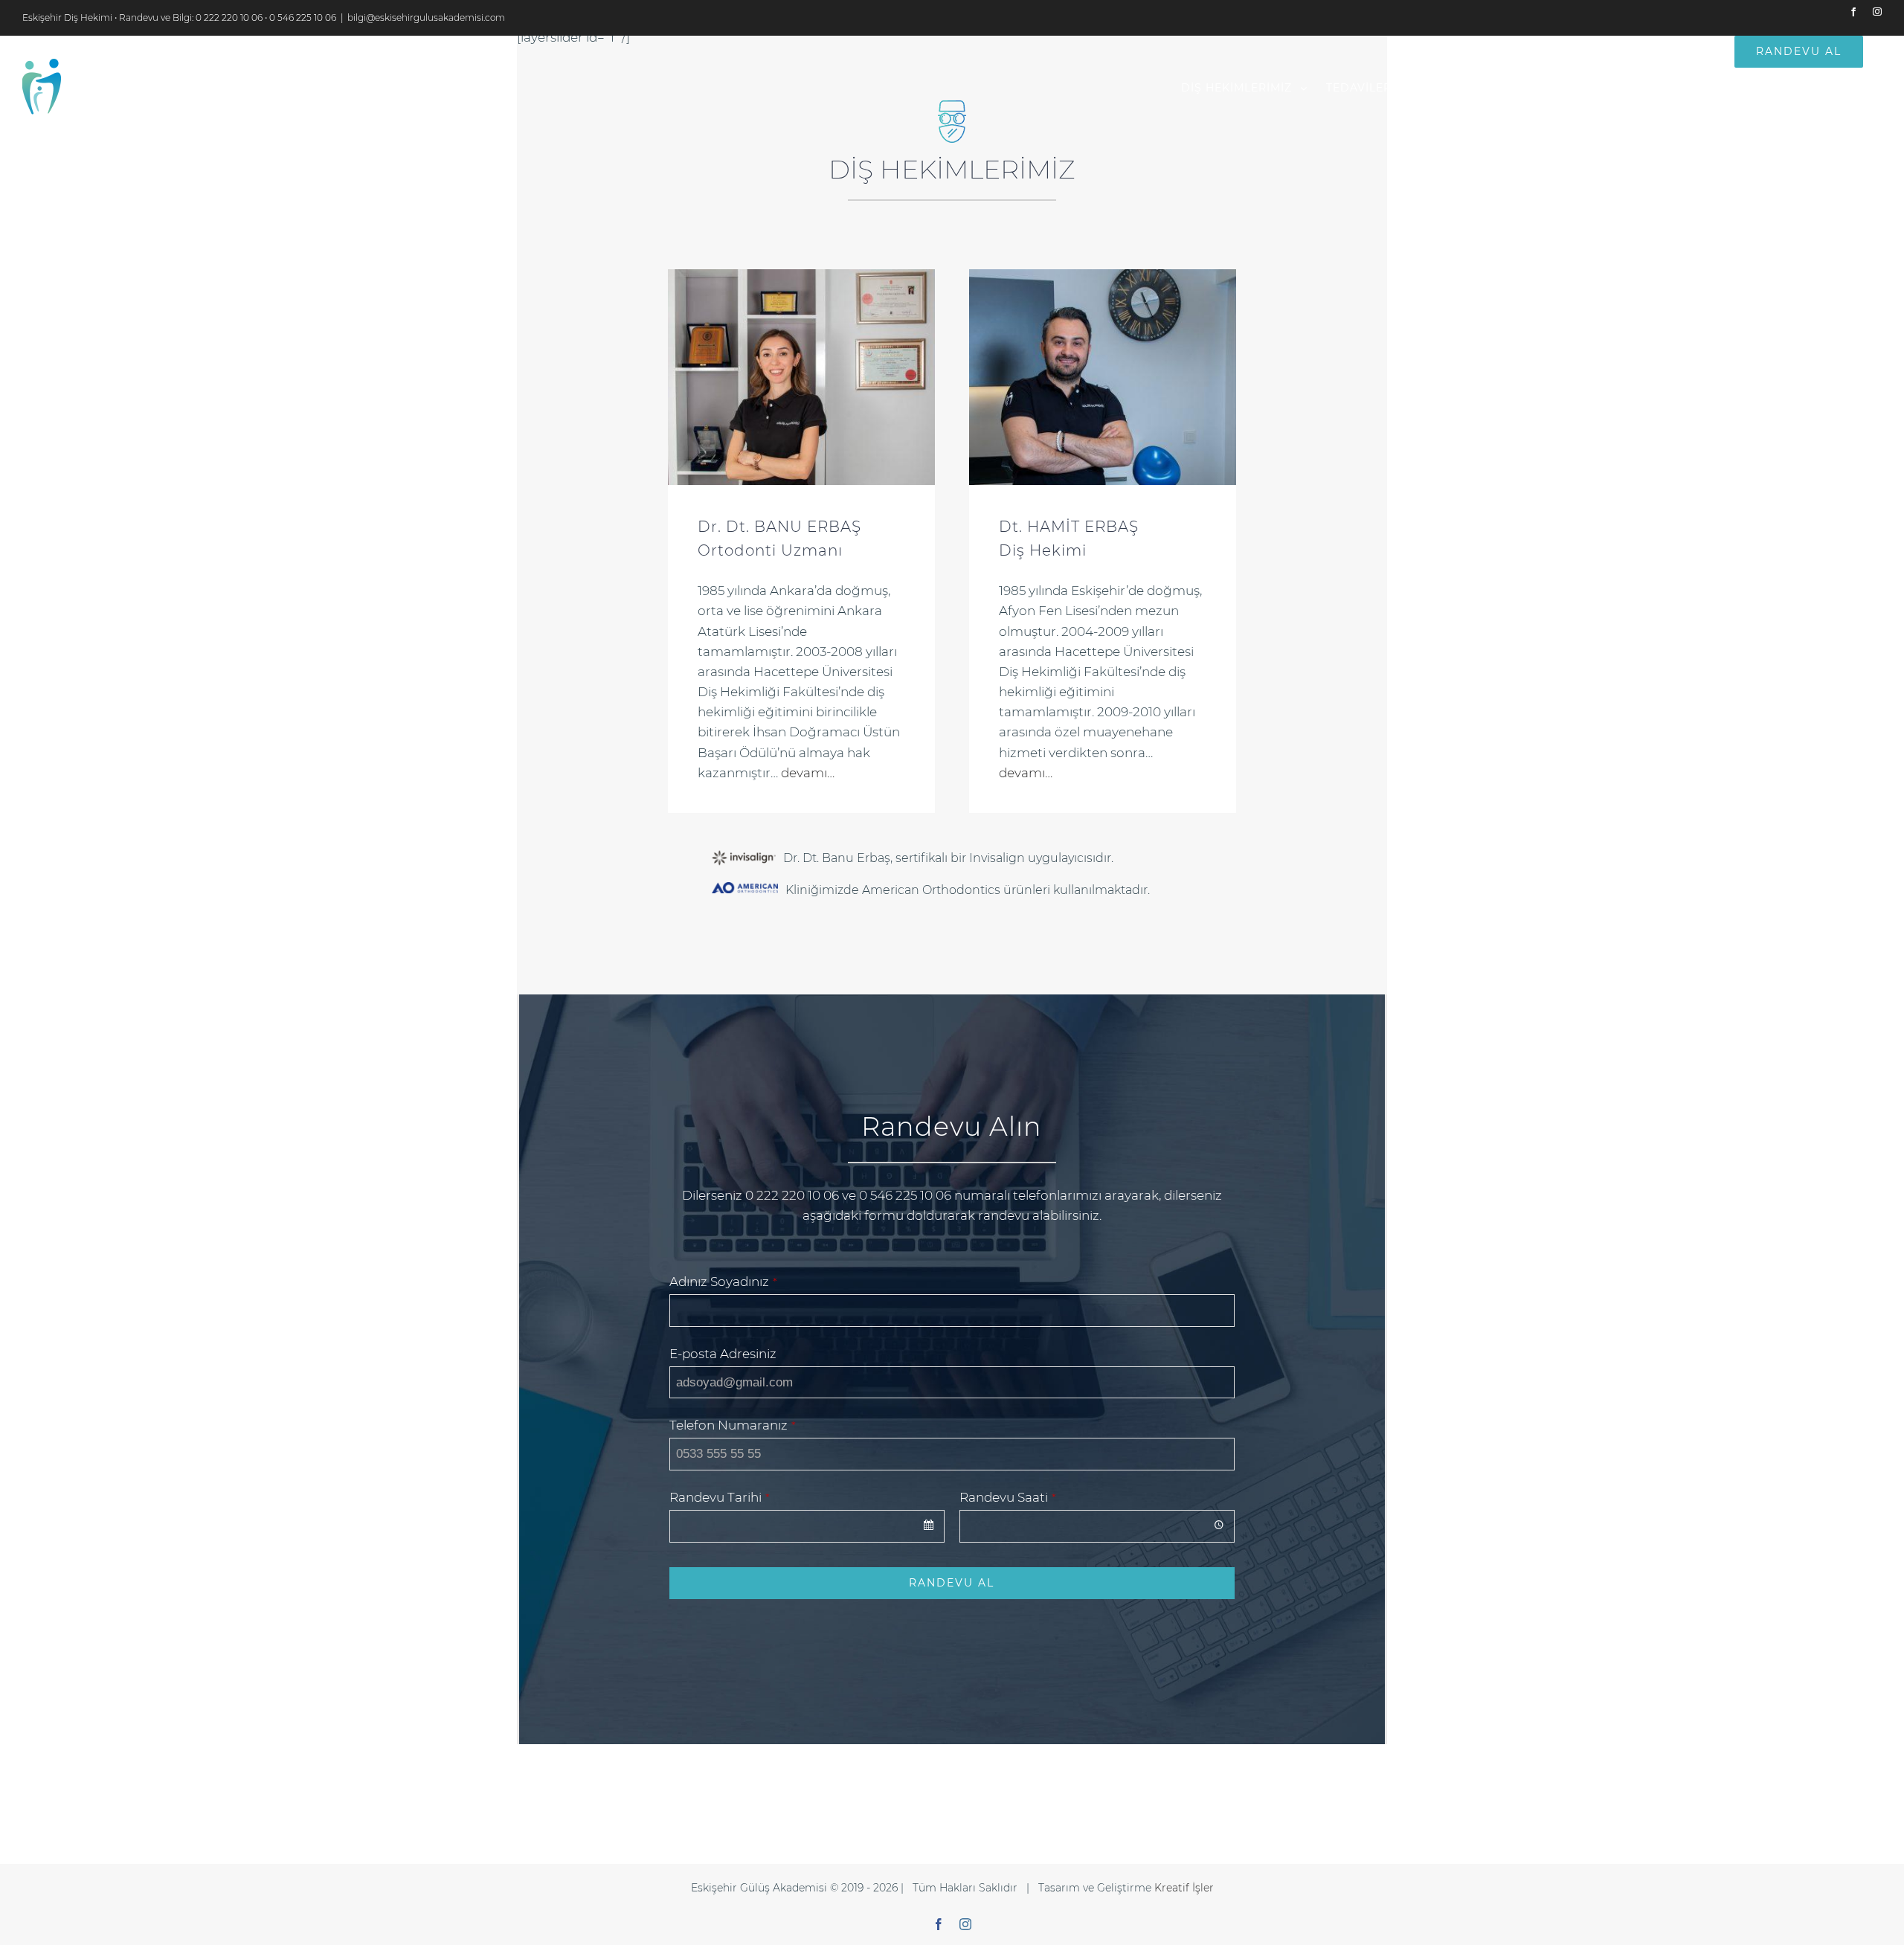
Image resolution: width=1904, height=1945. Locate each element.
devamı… (808, 773)
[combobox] (807, 1526)
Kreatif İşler (1184, 1888)
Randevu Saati (1008, 1497)
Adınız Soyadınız (723, 1282)
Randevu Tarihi (720, 1497)
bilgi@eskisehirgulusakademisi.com (426, 17)
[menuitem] (1244, 88)
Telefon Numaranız (733, 1425)
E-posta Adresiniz (723, 1354)
